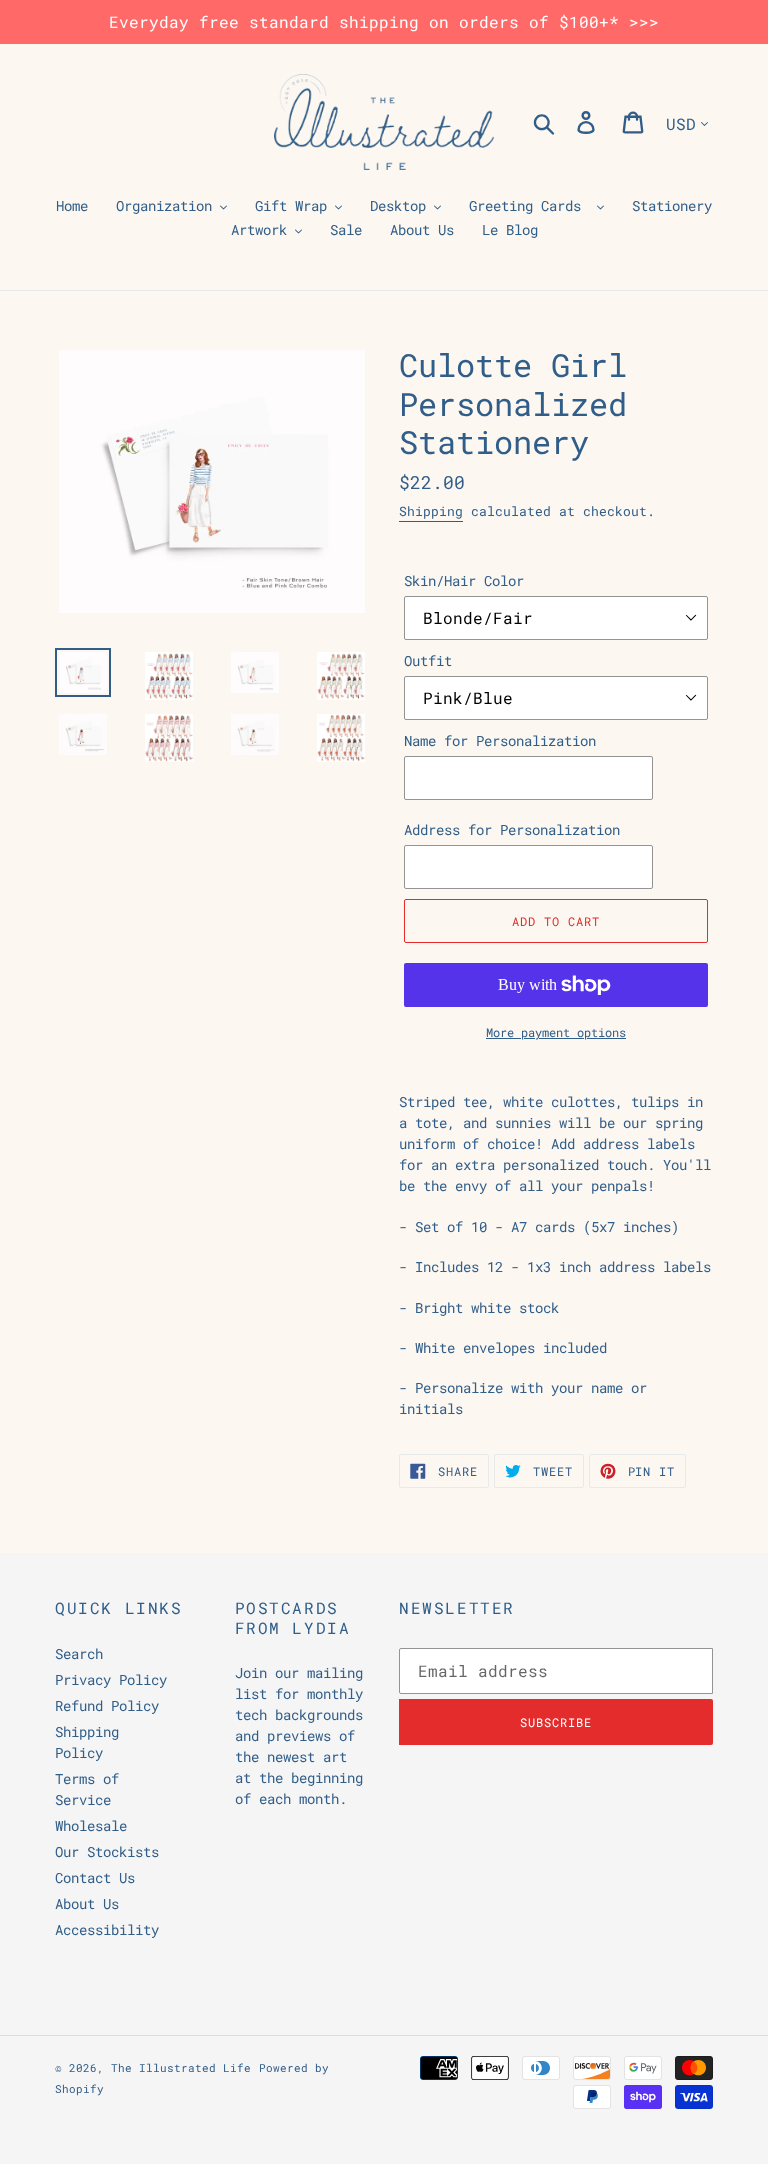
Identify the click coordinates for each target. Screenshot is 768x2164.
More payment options (556, 1032)
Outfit (428, 660)
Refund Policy (107, 1705)
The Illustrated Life (181, 2067)
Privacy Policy (111, 1679)
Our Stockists (107, 1851)
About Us (87, 1903)
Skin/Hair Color (464, 580)
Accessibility (107, 1929)
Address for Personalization (512, 829)
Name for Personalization (500, 740)
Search (79, 1653)
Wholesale (91, 1825)
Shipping (431, 511)
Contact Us (95, 1877)
